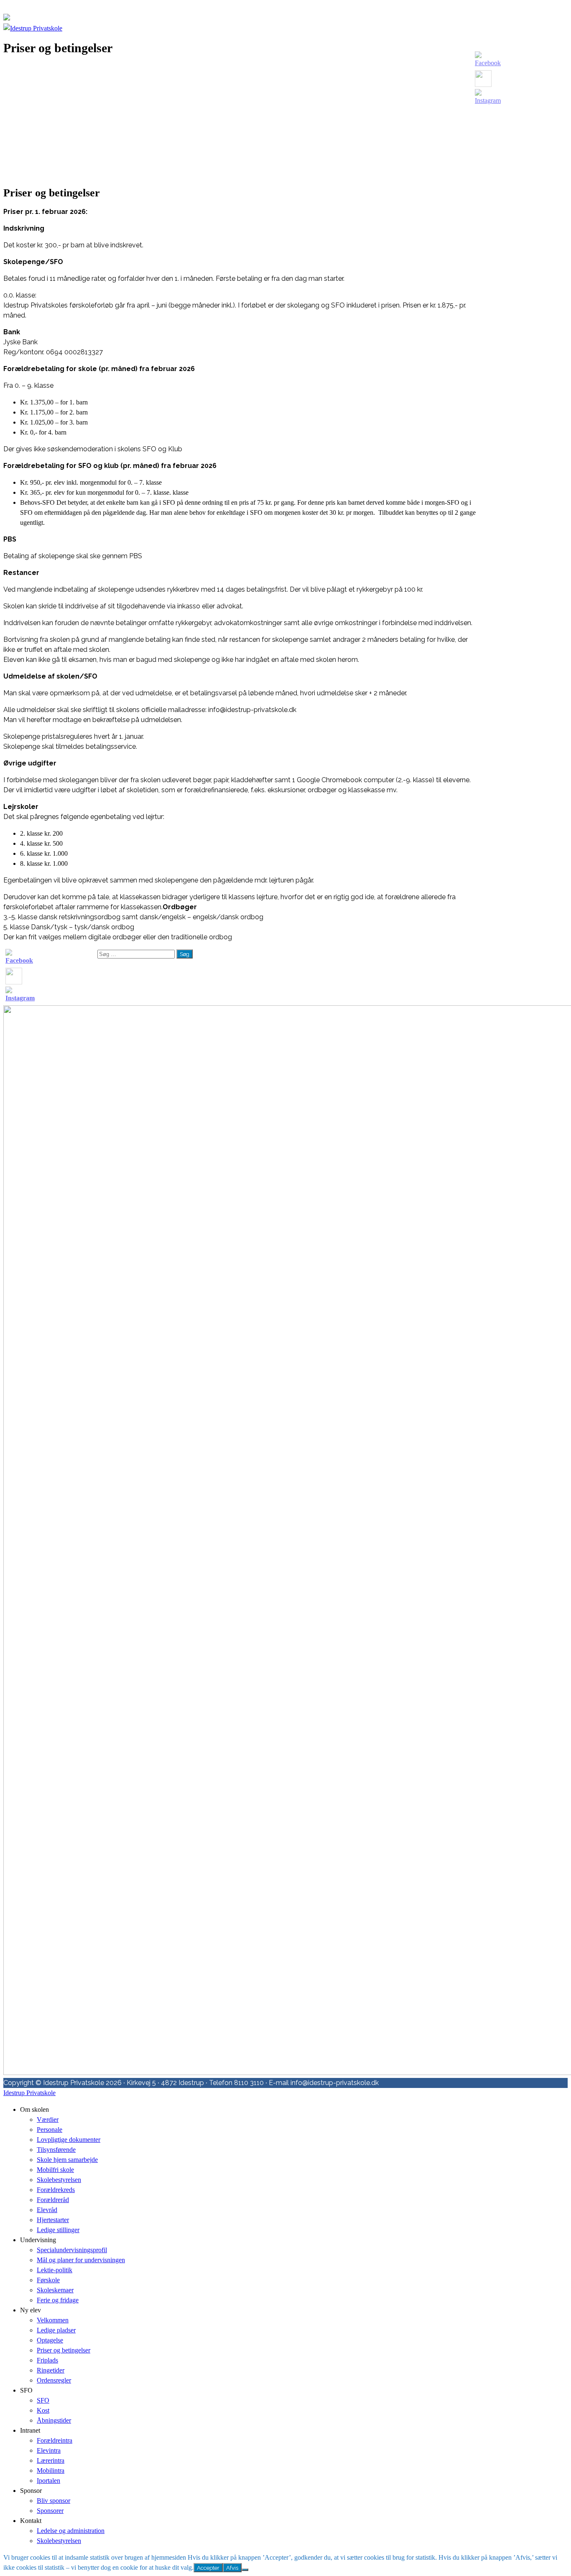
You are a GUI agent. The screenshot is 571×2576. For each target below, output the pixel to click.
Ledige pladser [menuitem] (56, 2330)
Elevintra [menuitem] (49, 2450)
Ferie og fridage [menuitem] (58, 2300)
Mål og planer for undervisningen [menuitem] (81, 2260)
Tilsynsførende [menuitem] (56, 2150)
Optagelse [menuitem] (50, 2340)
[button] (242, 149)
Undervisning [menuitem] (38, 2240)
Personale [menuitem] (50, 2130)
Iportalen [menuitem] (48, 2481)
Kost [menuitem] (43, 2410)
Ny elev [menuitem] (31, 2310)
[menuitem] (64, 2350)
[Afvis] (245, 2570)
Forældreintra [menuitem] (55, 2440)
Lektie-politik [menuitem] (55, 2270)
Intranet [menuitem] (30, 2430)
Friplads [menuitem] (47, 2360)
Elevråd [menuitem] (47, 2210)
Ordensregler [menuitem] (54, 2380)
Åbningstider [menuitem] (54, 2420)
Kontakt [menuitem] (31, 2521)
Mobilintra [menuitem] (51, 2470)
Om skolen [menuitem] (34, 2109)
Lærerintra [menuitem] (51, 2460)
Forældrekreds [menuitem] (56, 2190)
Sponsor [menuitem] (31, 2491)
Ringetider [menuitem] (51, 2370)
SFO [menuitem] (26, 2390)
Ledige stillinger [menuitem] (58, 2230)
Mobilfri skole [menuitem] (55, 2170)
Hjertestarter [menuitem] (53, 2220)
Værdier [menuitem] (48, 2120)
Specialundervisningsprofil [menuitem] (72, 2250)
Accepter (208, 2568)
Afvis (232, 2568)
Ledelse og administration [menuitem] (71, 2531)
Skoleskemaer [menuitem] (55, 2290)
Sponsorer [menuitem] (50, 2511)
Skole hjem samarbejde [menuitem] (67, 2160)
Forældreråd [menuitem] (53, 2200)
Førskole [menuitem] (48, 2280)
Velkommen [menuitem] (53, 2320)
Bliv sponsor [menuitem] (54, 2501)
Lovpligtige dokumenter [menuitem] (69, 2140)
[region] (242, 121)
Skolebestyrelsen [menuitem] (59, 2180)
